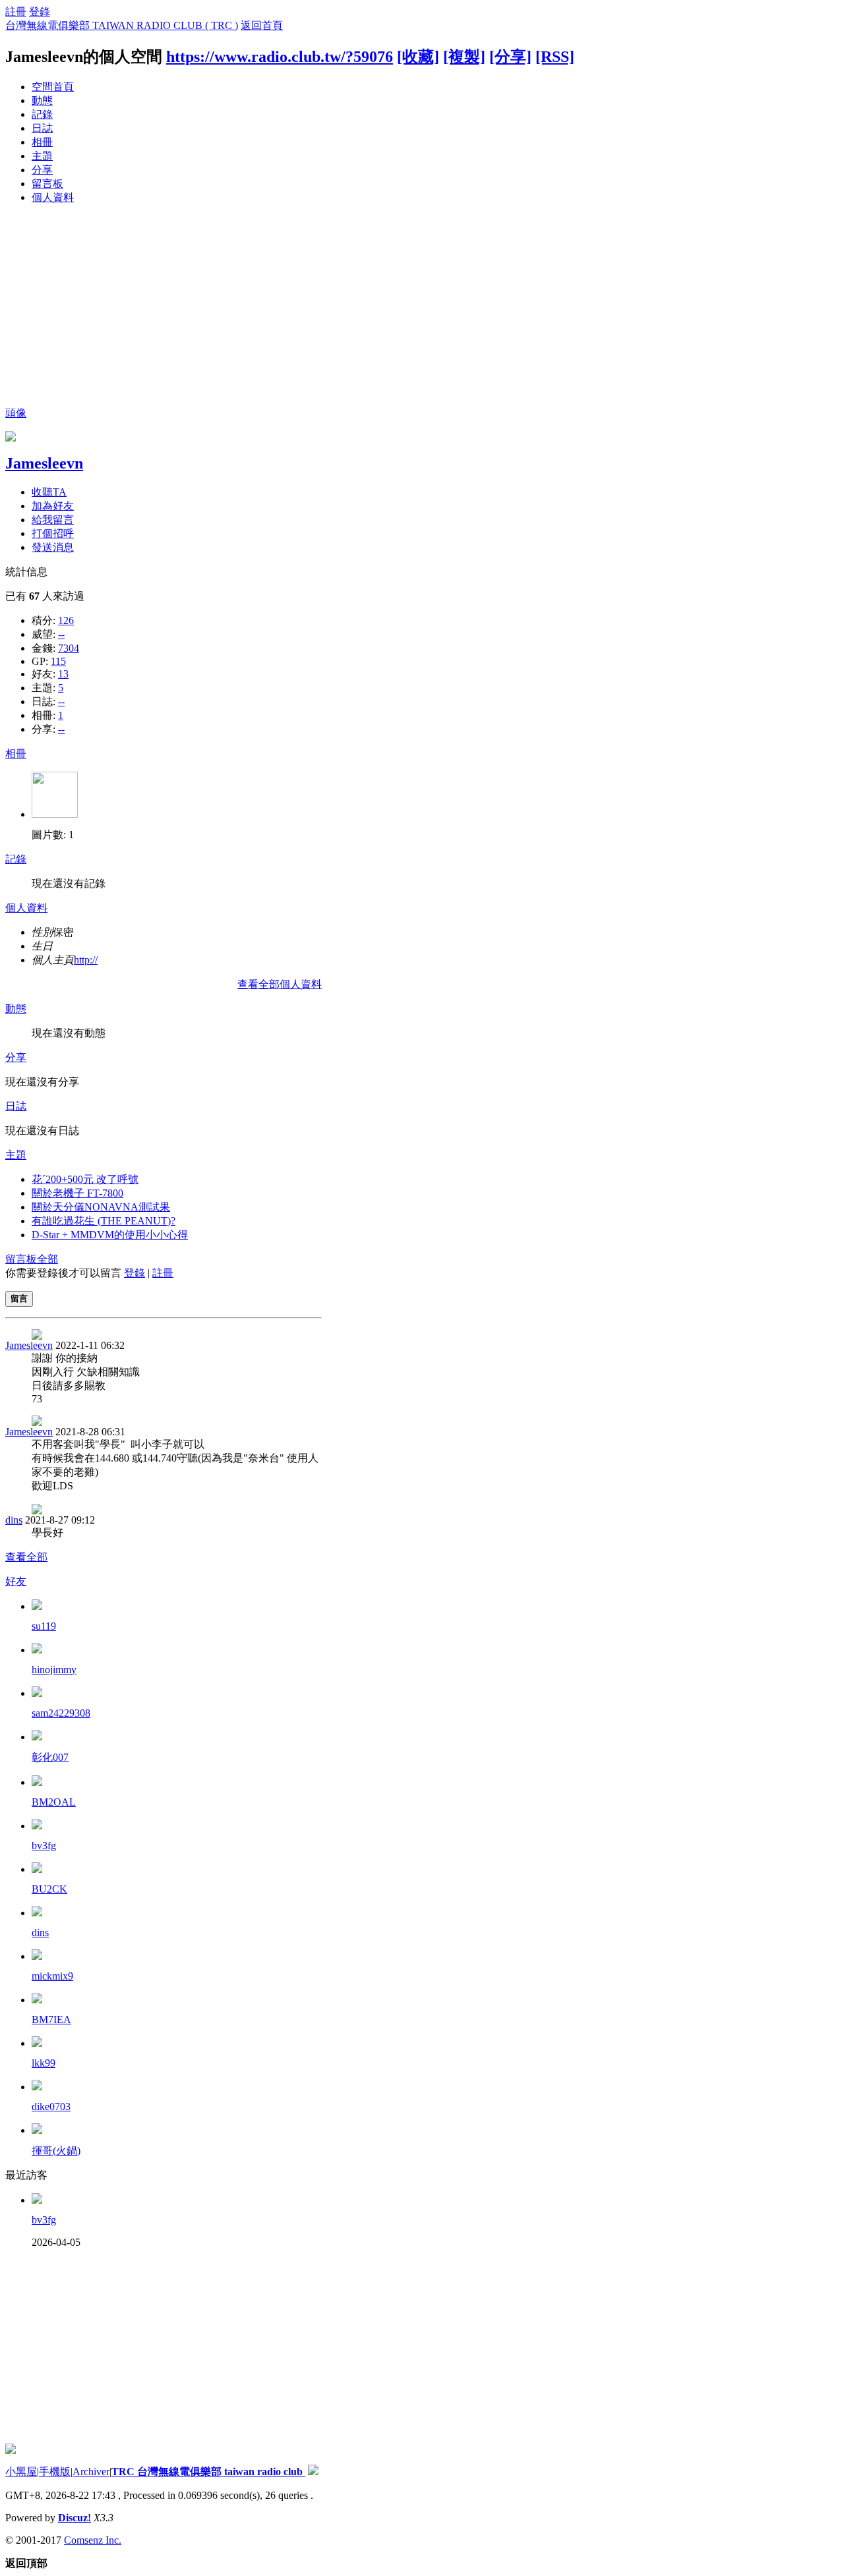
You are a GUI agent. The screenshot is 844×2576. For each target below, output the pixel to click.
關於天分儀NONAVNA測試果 (101, 1207)
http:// (86, 960)
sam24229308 (61, 1713)
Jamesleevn (44, 463)
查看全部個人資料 (280, 984)
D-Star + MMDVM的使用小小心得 (110, 1235)
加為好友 (53, 506)
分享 (42, 170)
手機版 (55, 2472)
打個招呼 (53, 533)
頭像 (16, 413)
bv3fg (44, 1846)
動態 (42, 100)
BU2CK (49, 1889)
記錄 (42, 114)
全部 (47, 1259)
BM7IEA (51, 2019)
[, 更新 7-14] (55, 814)
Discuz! (75, 2518)
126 (66, 620)
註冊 (16, 12)
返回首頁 (262, 25)
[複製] (464, 57)
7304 (69, 648)
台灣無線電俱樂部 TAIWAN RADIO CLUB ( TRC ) (122, 25)
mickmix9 (52, 1976)
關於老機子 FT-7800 (77, 1193)
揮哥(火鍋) (56, 2151)
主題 (42, 156)
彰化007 (50, 1757)
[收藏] (418, 57)
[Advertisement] (422, 308)
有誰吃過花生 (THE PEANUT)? (104, 1221)
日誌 (42, 128)
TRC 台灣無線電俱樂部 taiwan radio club (208, 2472)
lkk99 (44, 2063)
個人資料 (53, 197)
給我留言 (53, 520)
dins (14, 1520)
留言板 (47, 184)
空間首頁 (53, 87)
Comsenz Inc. (93, 2540)
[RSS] (555, 57)
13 (63, 674)
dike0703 (51, 2106)
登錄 (40, 12)
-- (61, 634)
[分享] (510, 57)
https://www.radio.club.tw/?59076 (280, 57)
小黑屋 (21, 2472)
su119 (44, 1626)
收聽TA (49, 492)
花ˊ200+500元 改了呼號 (85, 1179)
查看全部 (26, 1557)
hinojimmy (54, 1670)
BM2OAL (54, 1802)
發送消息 (53, 547)
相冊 (42, 142)
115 (58, 661)
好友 (16, 1581)
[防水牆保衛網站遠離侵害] (313, 2472)
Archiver (91, 2472)
